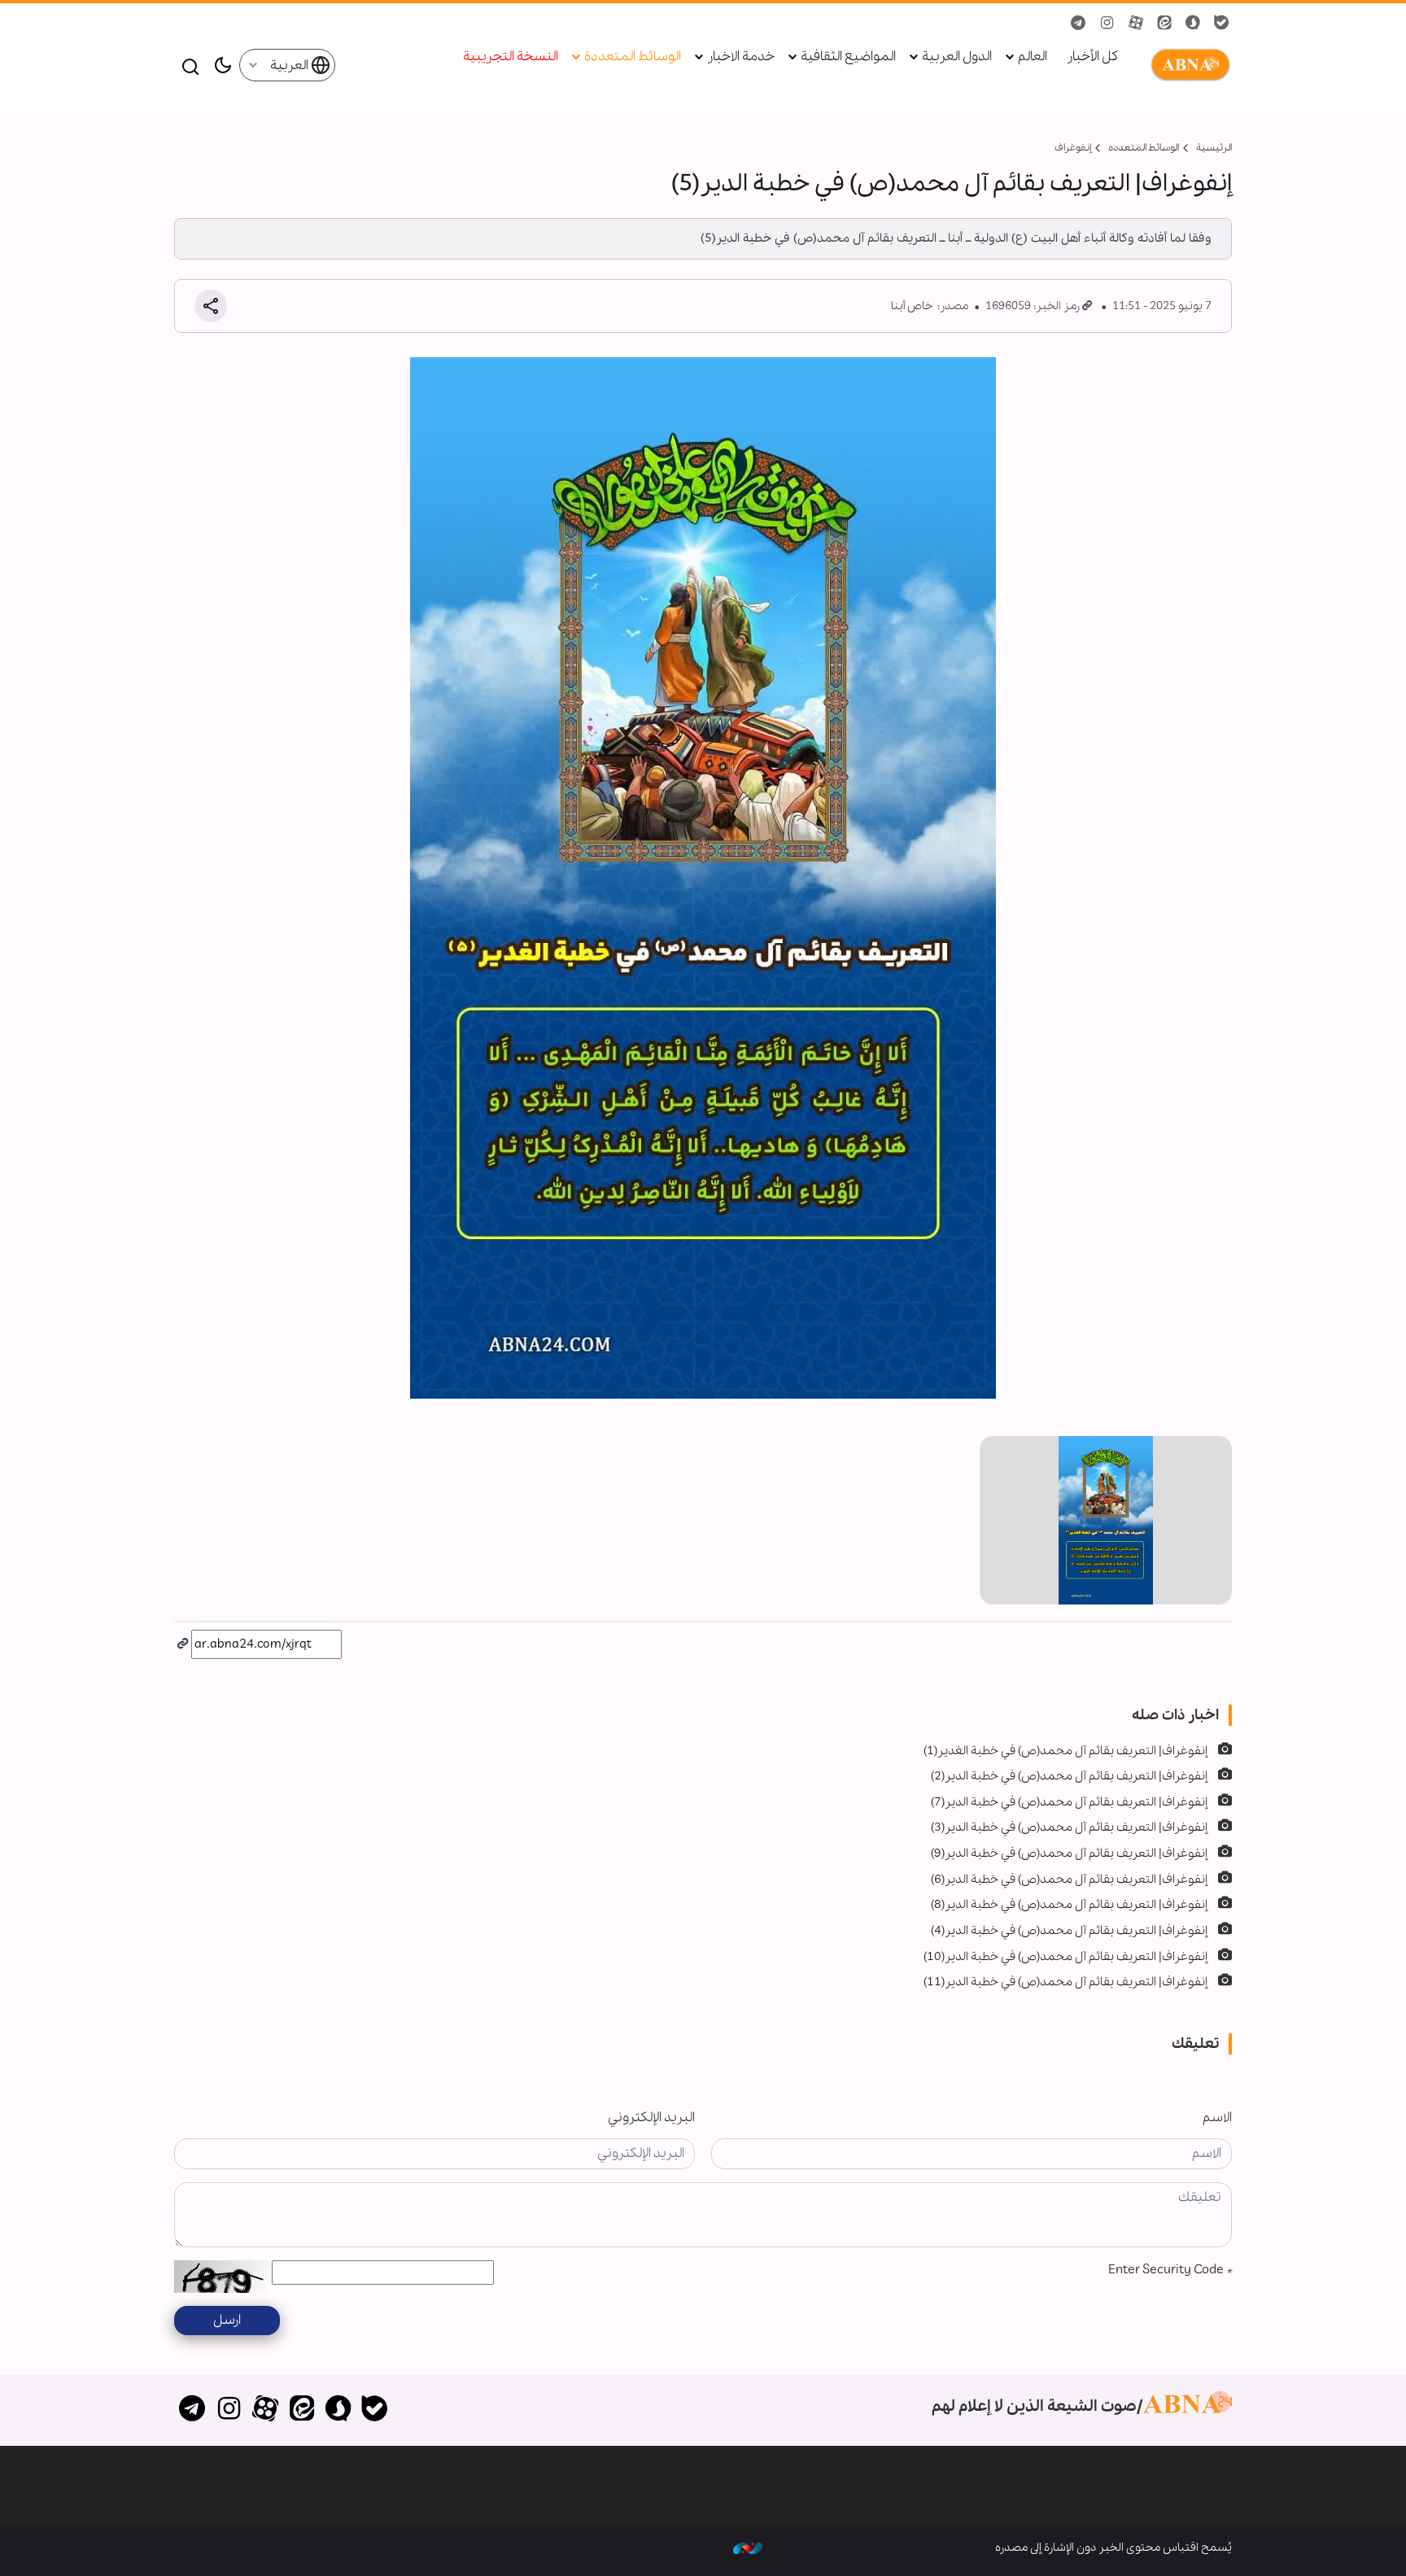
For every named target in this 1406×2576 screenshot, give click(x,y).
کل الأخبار (1092, 57)
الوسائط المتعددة (633, 57)
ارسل (227, 2320)
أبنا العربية (1187, 65)
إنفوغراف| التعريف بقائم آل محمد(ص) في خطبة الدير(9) (1069, 1853)
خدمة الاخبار (741, 57)
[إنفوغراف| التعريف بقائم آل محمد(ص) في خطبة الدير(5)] (1106, 1520)
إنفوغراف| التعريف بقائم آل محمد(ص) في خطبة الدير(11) (1065, 1982)
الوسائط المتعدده (1144, 148)
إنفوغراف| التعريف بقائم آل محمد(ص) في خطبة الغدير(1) (1065, 1751)
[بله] (375, 2410)
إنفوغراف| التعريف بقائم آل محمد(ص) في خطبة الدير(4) (1069, 1931)
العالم (1033, 57)
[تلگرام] (192, 2410)
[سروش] (338, 2410)
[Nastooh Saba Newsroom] (748, 2548)
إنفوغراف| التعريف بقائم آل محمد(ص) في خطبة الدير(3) (1069, 1827)
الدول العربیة (957, 57)
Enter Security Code (1170, 2270)
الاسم (1217, 2118)
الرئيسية (1214, 148)
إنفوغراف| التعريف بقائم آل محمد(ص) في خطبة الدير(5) (952, 184)
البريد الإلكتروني (651, 2118)
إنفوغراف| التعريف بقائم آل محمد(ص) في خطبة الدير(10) (1065, 1957)
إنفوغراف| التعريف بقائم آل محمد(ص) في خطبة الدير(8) (1069, 1905)
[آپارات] (266, 2410)
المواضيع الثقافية (848, 57)
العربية (290, 65)
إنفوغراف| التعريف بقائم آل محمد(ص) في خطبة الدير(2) (1069, 1776)
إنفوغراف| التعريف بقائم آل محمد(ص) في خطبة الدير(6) (1069, 1880)
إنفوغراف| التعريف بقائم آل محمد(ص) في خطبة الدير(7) (1069, 1802)
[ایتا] (301, 2410)
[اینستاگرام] (229, 2410)
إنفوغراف (1073, 148)
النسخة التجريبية (511, 57)
